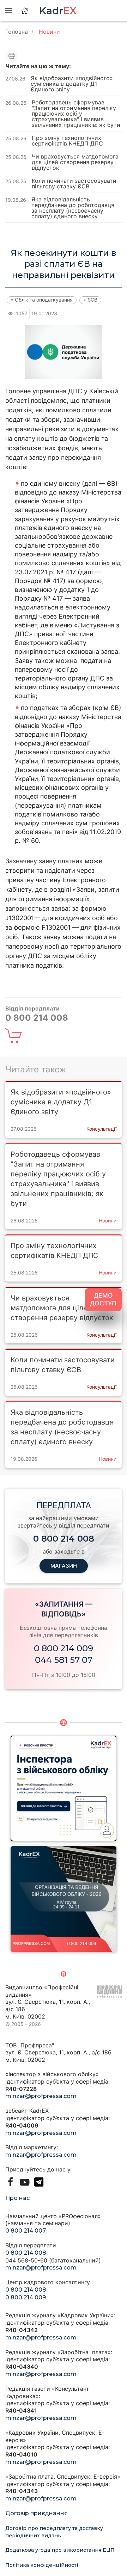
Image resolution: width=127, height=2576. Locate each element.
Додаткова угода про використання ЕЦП (60, 2550)
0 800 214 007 (26, 2231)
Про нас (17, 2198)
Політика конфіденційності (42, 2565)
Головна (17, 32)
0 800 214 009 (64, 1648)
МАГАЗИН (64, 1566)
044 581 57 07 (64, 1660)
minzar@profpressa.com (41, 2096)
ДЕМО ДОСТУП (103, 1299)
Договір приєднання (37, 2513)
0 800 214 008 (26, 2253)
